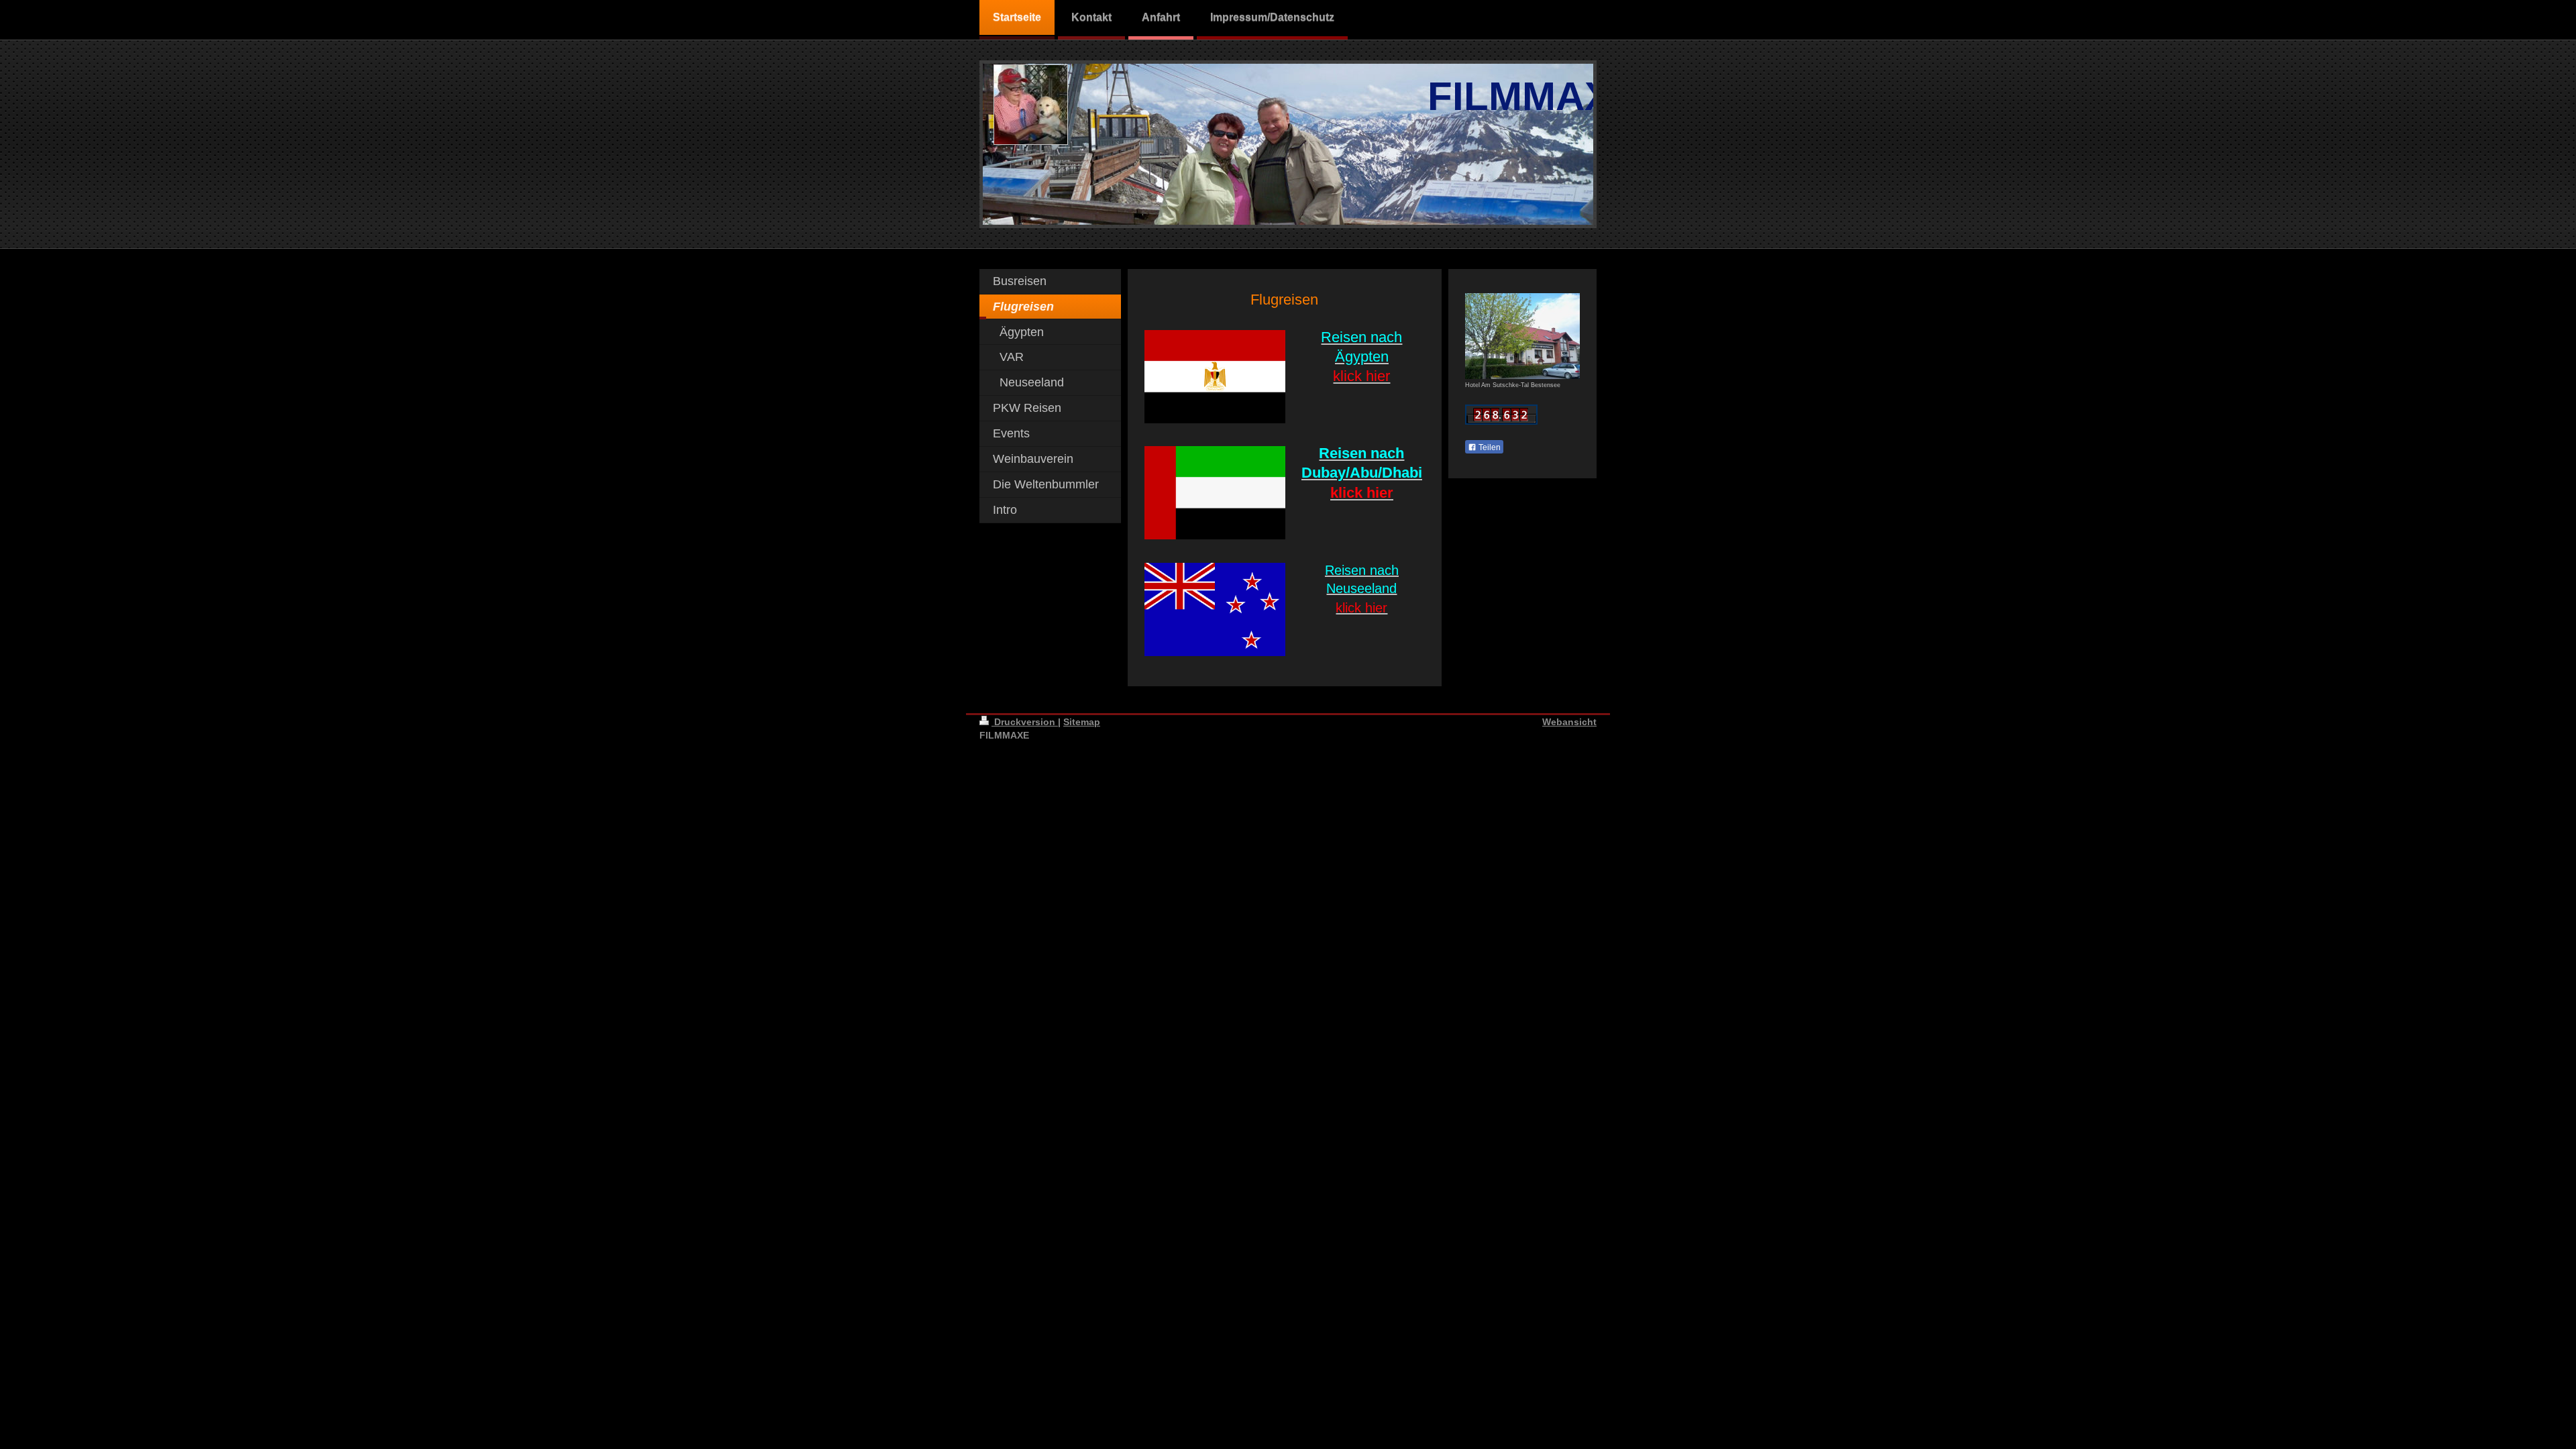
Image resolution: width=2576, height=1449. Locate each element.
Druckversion (1025, 722)
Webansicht (1569, 722)
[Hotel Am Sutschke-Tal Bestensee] (1522, 336)
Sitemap (1082, 722)
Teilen (1489, 447)
